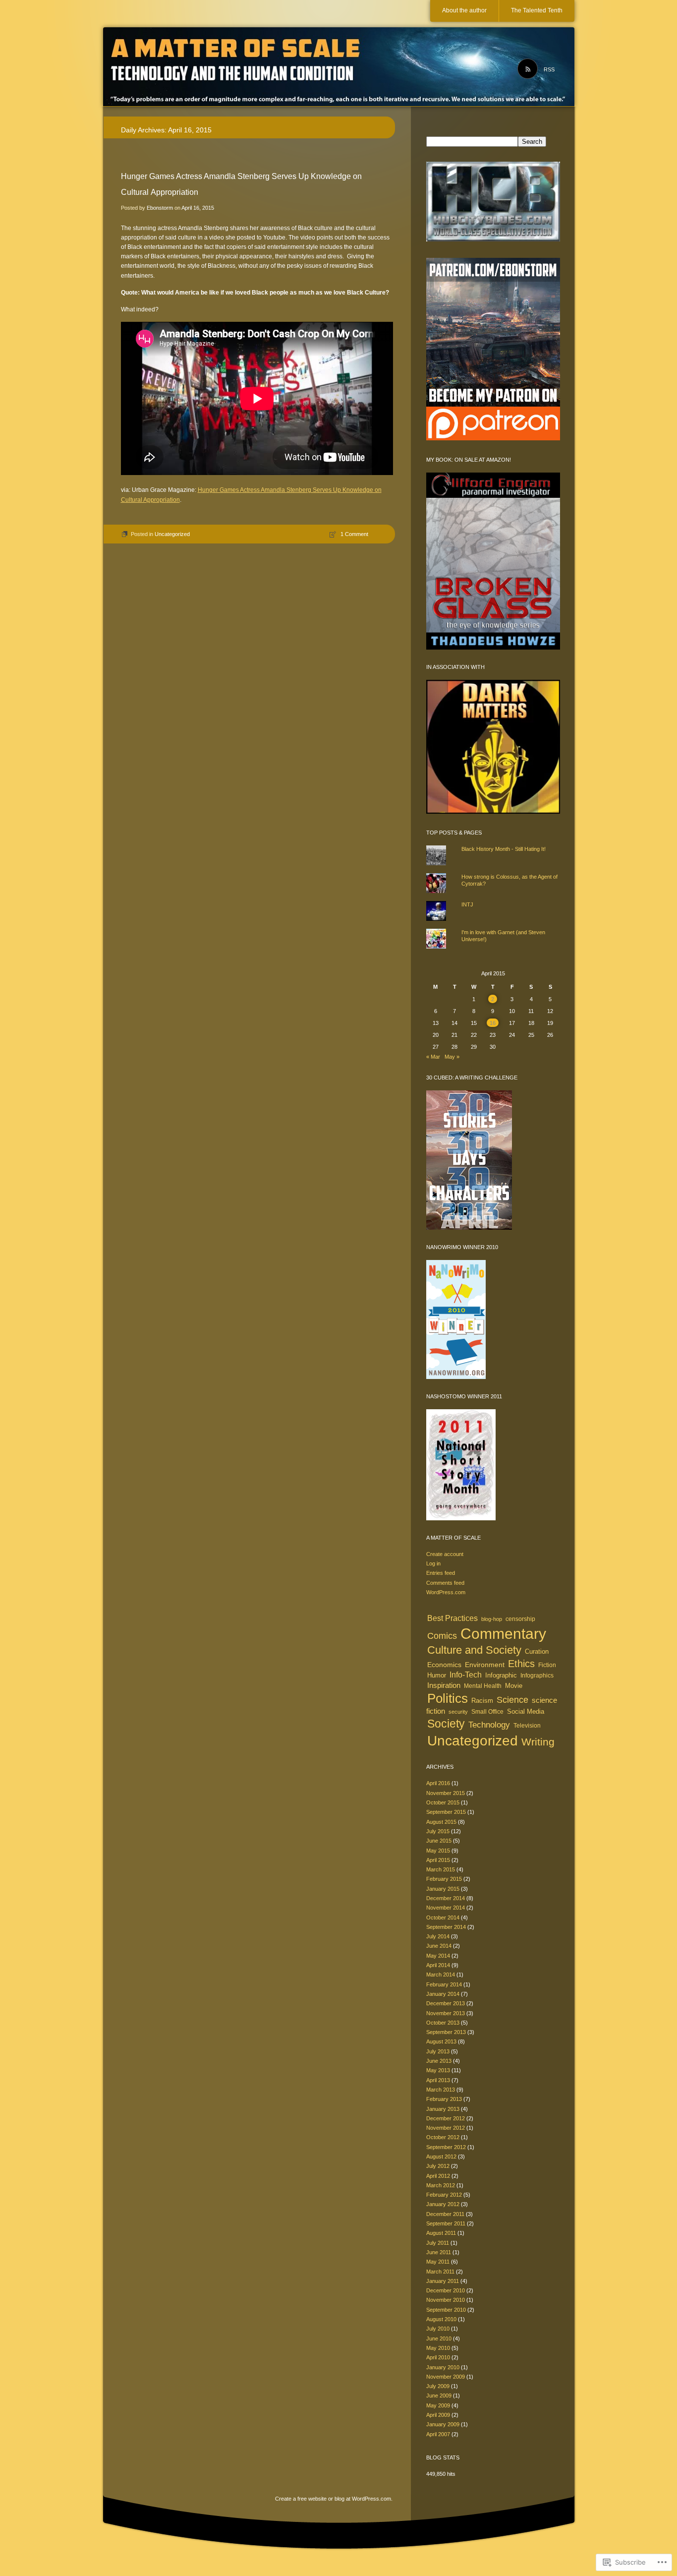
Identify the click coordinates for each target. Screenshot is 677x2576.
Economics (444, 1665)
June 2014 (439, 1946)
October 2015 (443, 1802)
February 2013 (444, 2099)
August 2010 (441, 2319)
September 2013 (446, 2032)
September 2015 (446, 1812)
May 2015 (438, 1851)
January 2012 (443, 2204)
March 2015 (441, 1869)
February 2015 (444, 1879)
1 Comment (354, 534)
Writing (538, 1742)
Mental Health (483, 1686)
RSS (549, 69)
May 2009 (438, 2405)
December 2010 (446, 2290)
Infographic (501, 1676)
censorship (520, 1619)
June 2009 (439, 2396)
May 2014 (438, 1956)
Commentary (503, 1634)
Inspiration (444, 1685)
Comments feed (445, 1583)
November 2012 (446, 2128)
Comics (442, 1636)
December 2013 (446, 2003)
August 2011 (441, 2233)
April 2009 (438, 2415)
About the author (464, 10)
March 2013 (441, 2090)
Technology (489, 1725)
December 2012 (446, 2118)
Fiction (547, 1665)
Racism (482, 1701)
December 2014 (446, 1898)
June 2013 (439, 2061)
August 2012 (441, 2157)
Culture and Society (474, 1650)
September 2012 (446, 2147)
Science (512, 1700)
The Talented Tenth (537, 10)
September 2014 (446, 1927)
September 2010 (446, 2310)
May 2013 (438, 2070)
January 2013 (443, 2109)
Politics (448, 1698)
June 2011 (439, 2252)
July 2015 (438, 1831)
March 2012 (441, 2185)
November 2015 (446, 1793)
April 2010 (438, 2357)
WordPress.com (446, 1592)
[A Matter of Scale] (339, 67)
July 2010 (438, 2329)
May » (452, 1057)
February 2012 (444, 2195)
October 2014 (443, 1917)
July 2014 (438, 1936)
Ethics (521, 1664)
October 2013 (443, 2023)
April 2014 (438, 1965)
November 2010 (446, 2300)
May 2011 (438, 2262)
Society (446, 1724)
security (458, 1712)
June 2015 (439, 1841)
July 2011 (438, 2243)
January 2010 (443, 2367)
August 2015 (441, 1822)
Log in (433, 1563)
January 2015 (443, 1889)
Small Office (487, 1712)
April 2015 (438, 1860)
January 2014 (443, 1994)
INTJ (467, 904)
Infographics (537, 1676)
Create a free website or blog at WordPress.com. (334, 2499)
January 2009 (443, 2424)
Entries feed (441, 1573)
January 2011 (443, 2281)
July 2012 (438, 2166)
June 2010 (439, 2338)
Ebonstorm (160, 208)
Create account (445, 1554)
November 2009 (446, 2377)
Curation (537, 1651)
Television (527, 1726)
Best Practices (452, 1618)
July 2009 (438, 2386)
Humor (437, 1675)
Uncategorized (172, 534)
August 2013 (441, 2041)
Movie (514, 1686)
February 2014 (444, 1984)
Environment (485, 1665)
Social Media (526, 1712)
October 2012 (443, 2137)
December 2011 (445, 2214)
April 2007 (438, 2434)
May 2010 (438, 2348)
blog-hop (492, 1619)
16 (493, 1023)
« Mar (433, 1057)
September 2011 (446, 2223)
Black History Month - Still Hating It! (504, 849)
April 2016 (438, 1783)
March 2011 (440, 2272)
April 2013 (438, 2080)
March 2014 (441, 1975)
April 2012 (438, 2176)
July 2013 (438, 2051)
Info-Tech (466, 1675)
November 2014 (446, 1908)
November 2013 (446, 2013)
